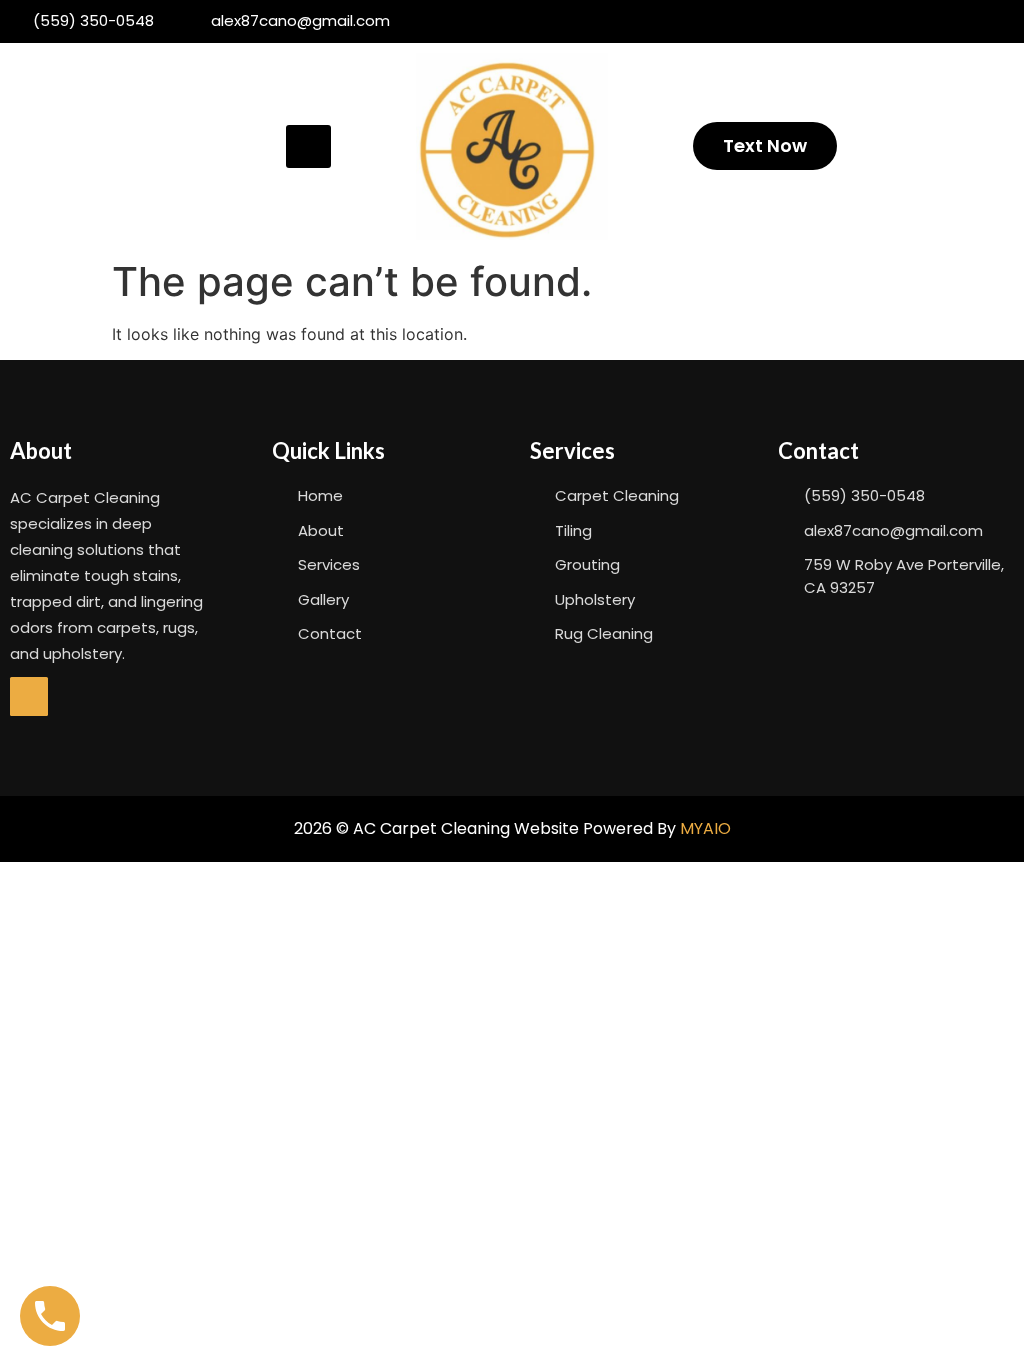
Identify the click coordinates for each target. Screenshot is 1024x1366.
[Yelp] (29, 696)
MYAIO (705, 828)
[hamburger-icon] (308, 146)
